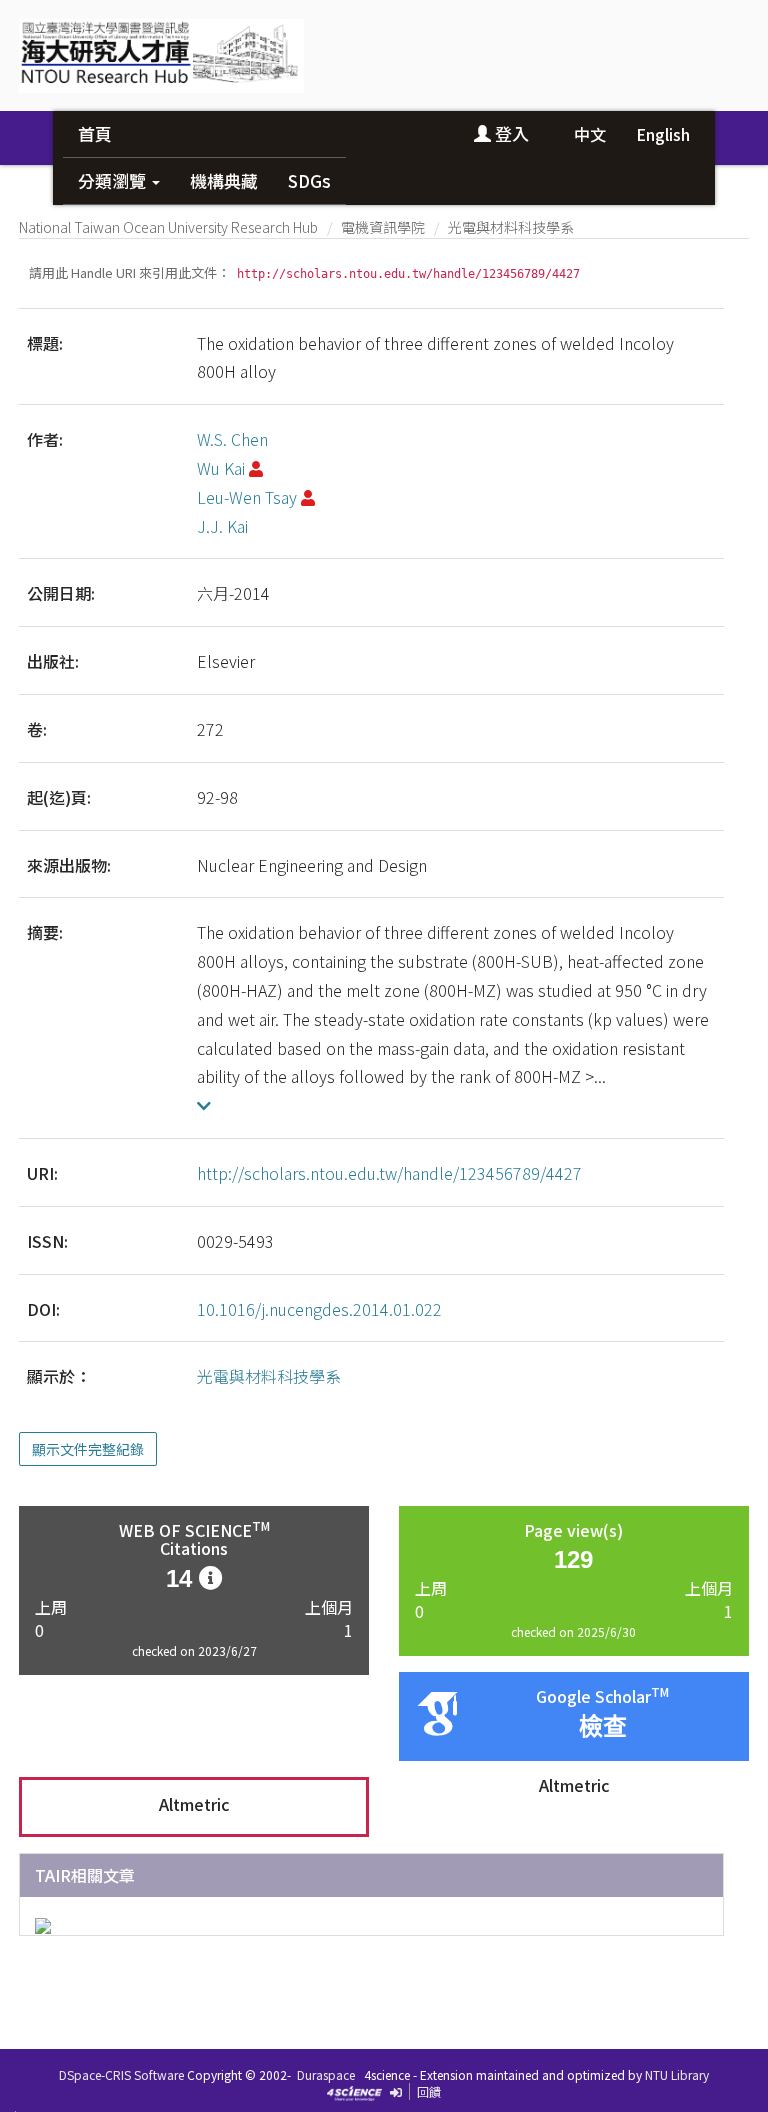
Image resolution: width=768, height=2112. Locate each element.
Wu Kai (221, 468)
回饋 (429, 2091)
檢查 (603, 1726)
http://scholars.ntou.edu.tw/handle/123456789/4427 (389, 1173)
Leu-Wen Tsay (247, 497)
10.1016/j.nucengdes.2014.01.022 (319, 1309)
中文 (590, 134)
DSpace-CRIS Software (121, 2074)
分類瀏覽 (114, 180)
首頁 (95, 133)
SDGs (309, 180)
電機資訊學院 (383, 227)
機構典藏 (224, 180)
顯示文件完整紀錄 (88, 1449)
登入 (510, 133)
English (663, 134)
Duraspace (326, 2074)
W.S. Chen (232, 439)
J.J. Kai (222, 526)
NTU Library (677, 2074)
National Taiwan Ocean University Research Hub (168, 227)
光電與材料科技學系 (511, 227)
